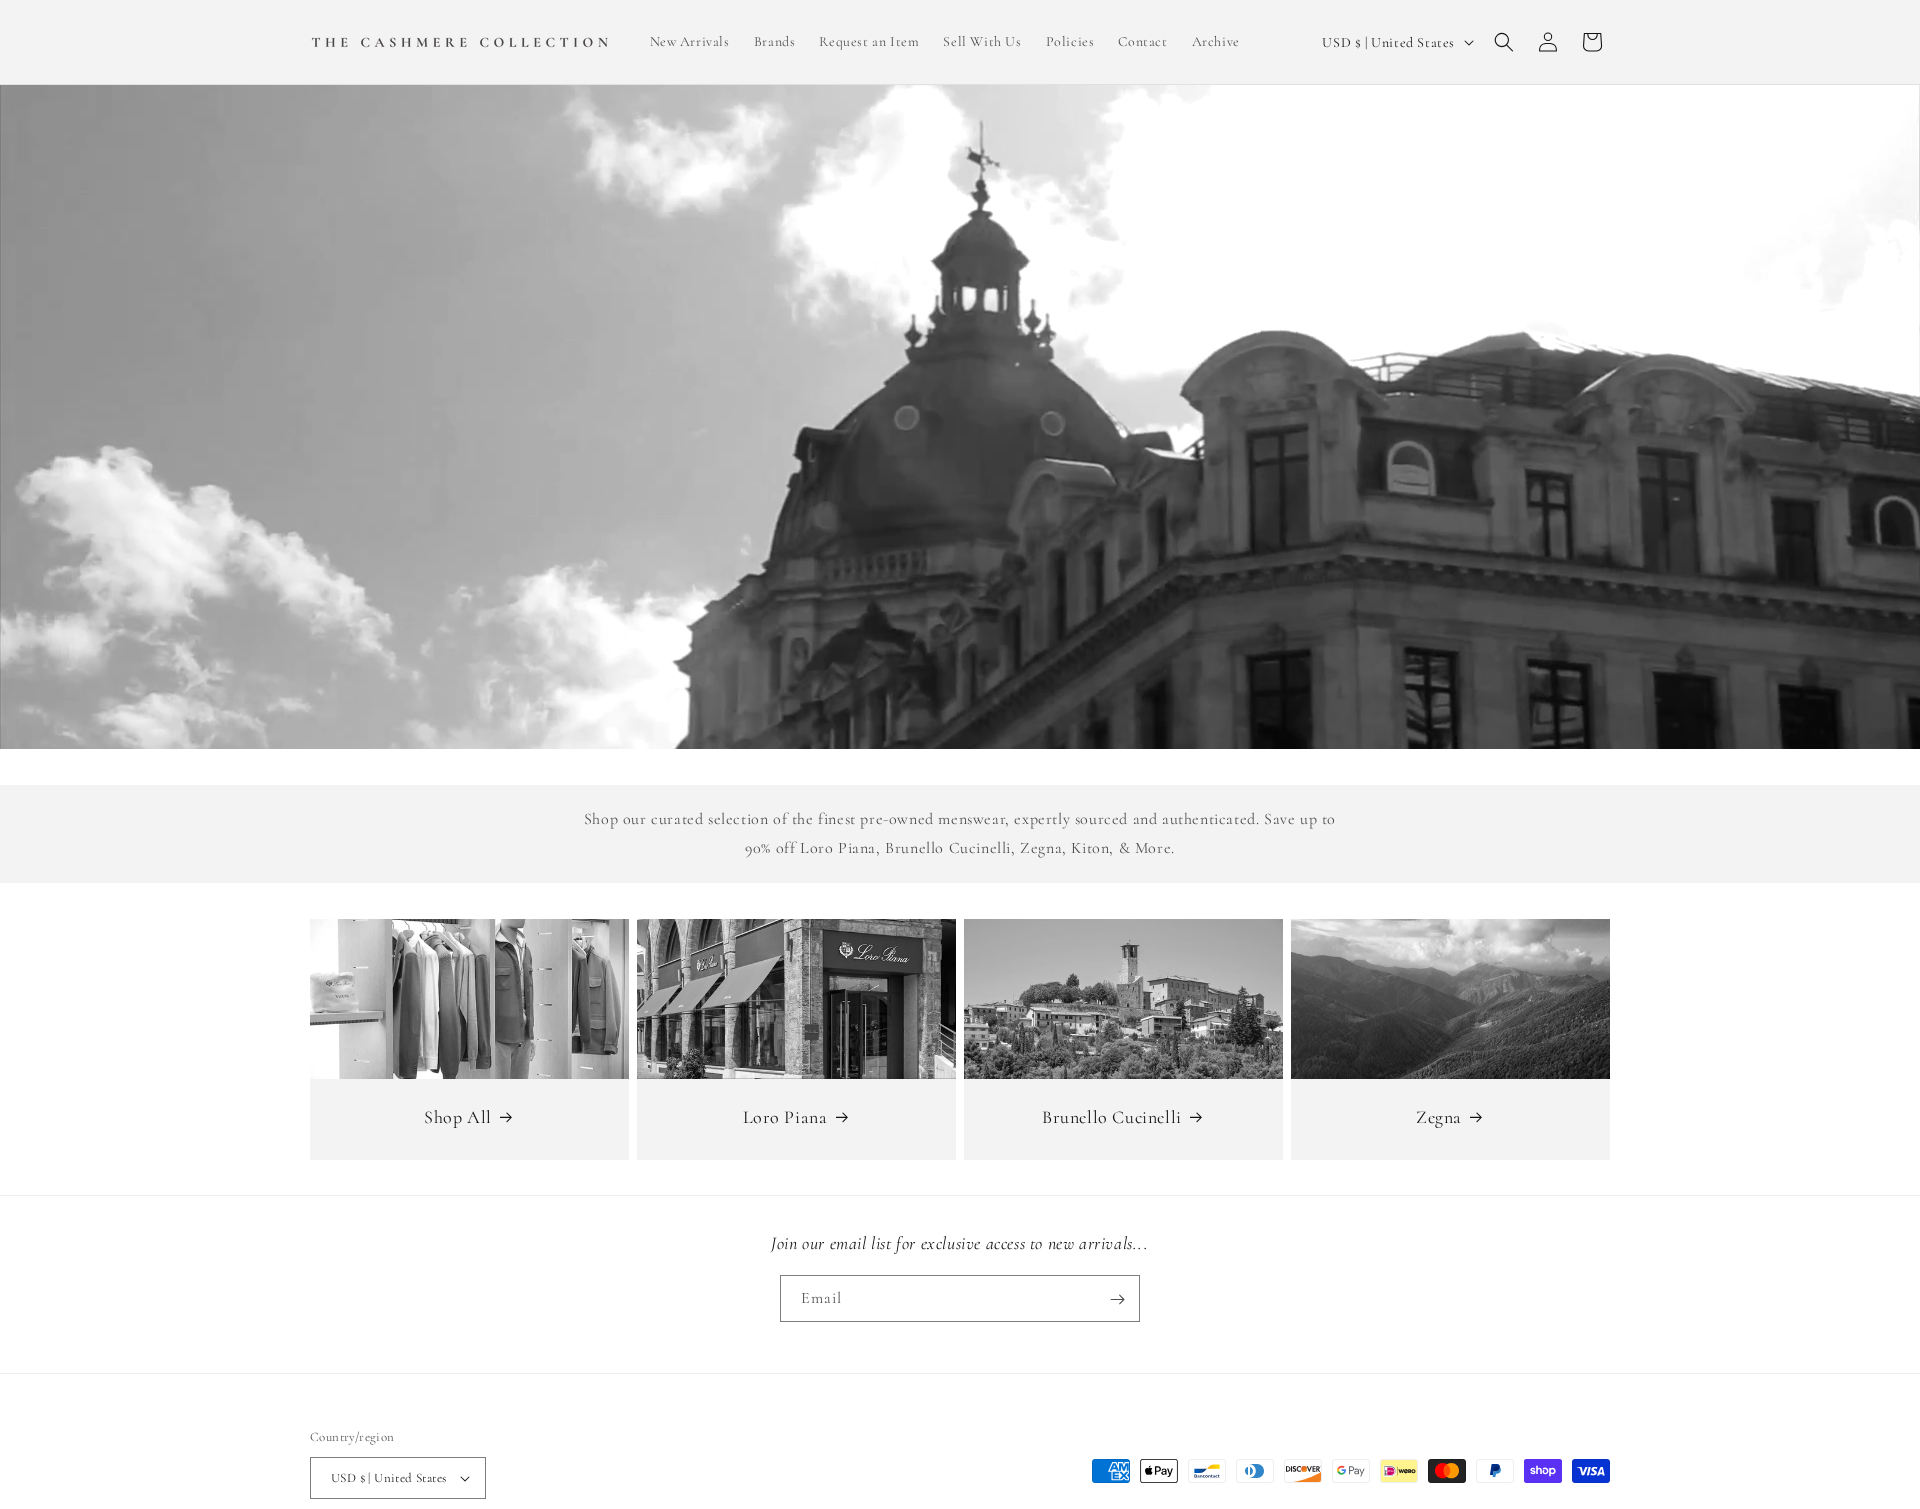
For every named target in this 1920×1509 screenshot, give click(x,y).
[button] (1504, 42)
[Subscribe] (1117, 1299)
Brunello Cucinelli (1112, 1116)
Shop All (458, 1116)
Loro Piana (785, 1116)
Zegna (1439, 1116)
